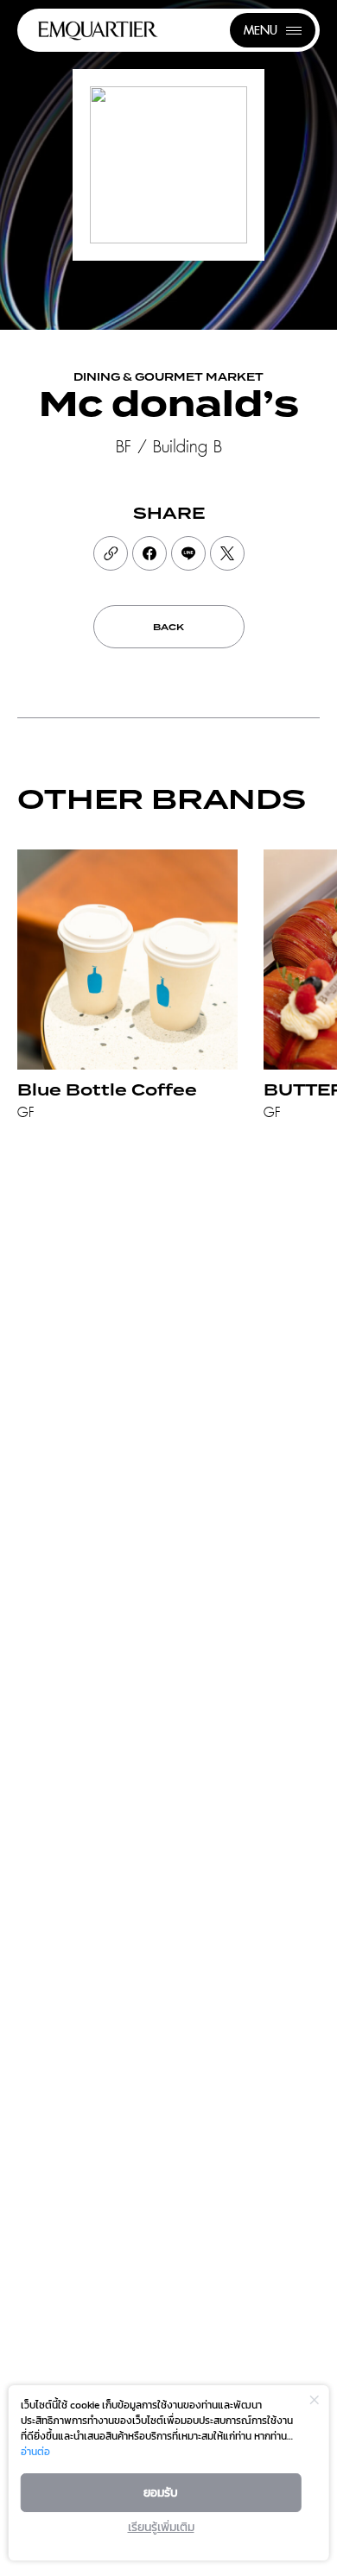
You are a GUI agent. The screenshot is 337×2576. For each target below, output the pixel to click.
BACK (168, 628)
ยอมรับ (161, 2493)
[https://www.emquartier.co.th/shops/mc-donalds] (111, 553)
